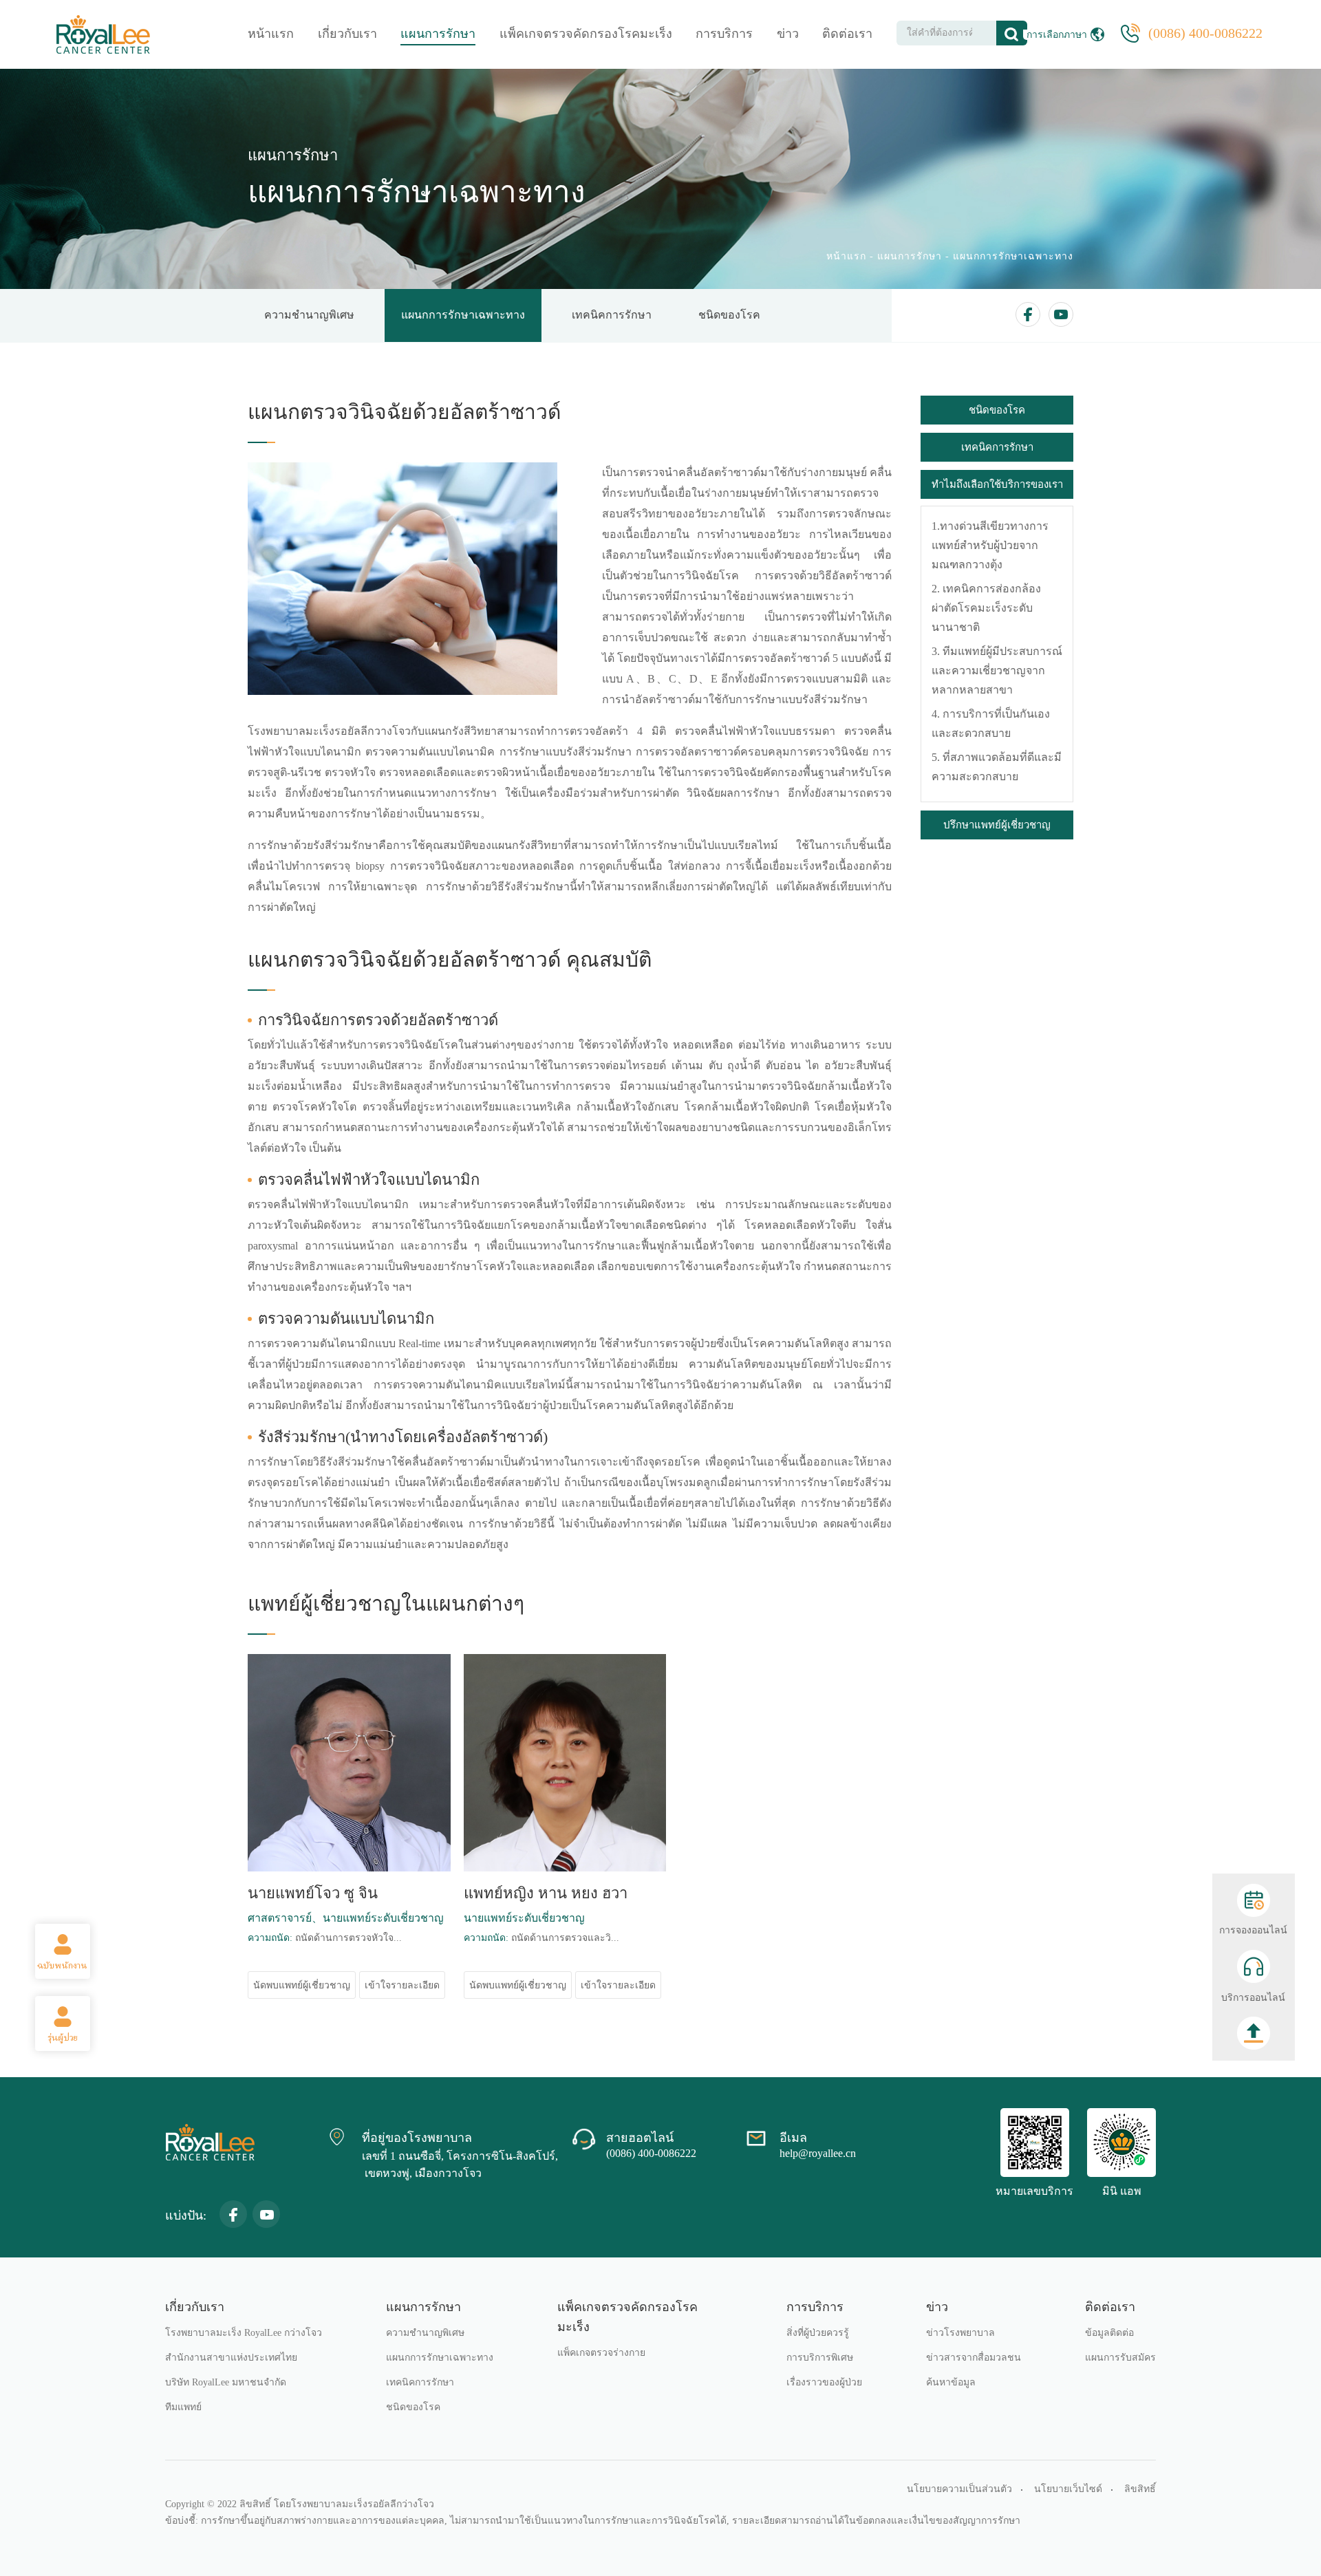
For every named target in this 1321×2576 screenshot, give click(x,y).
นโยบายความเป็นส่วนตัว (959, 2489)
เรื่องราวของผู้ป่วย (824, 2382)
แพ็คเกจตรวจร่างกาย (601, 2353)
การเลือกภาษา (1057, 35)
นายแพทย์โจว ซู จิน (313, 1893)
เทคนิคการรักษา (612, 315)
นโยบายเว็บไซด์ (1068, 2489)
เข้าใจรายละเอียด (402, 1985)
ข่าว (788, 34)
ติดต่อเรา (847, 34)
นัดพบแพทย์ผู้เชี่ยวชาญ (302, 1985)
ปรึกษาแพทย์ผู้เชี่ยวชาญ (997, 825)
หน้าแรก (271, 34)
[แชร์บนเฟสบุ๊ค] (1028, 314)
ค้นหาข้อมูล (951, 2382)
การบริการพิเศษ (820, 2358)
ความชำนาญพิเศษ (309, 315)
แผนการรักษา (438, 34)
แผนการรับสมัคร (1120, 2358)
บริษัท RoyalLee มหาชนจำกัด (226, 2382)
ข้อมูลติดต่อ (1109, 2333)
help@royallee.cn (818, 2153)
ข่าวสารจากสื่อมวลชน (974, 2358)
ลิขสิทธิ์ (1140, 2489)
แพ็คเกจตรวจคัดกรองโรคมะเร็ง (586, 34)
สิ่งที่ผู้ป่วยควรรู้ (818, 2333)
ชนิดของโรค (729, 315)
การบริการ (724, 34)
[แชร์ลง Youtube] (1061, 314)
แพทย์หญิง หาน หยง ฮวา (546, 1893)
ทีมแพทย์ (183, 2407)
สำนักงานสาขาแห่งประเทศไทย (231, 2358)
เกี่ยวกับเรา (347, 34)
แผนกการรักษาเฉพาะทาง (1013, 256)
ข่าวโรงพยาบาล (960, 2333)
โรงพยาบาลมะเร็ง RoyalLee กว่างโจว (244, 2333)
